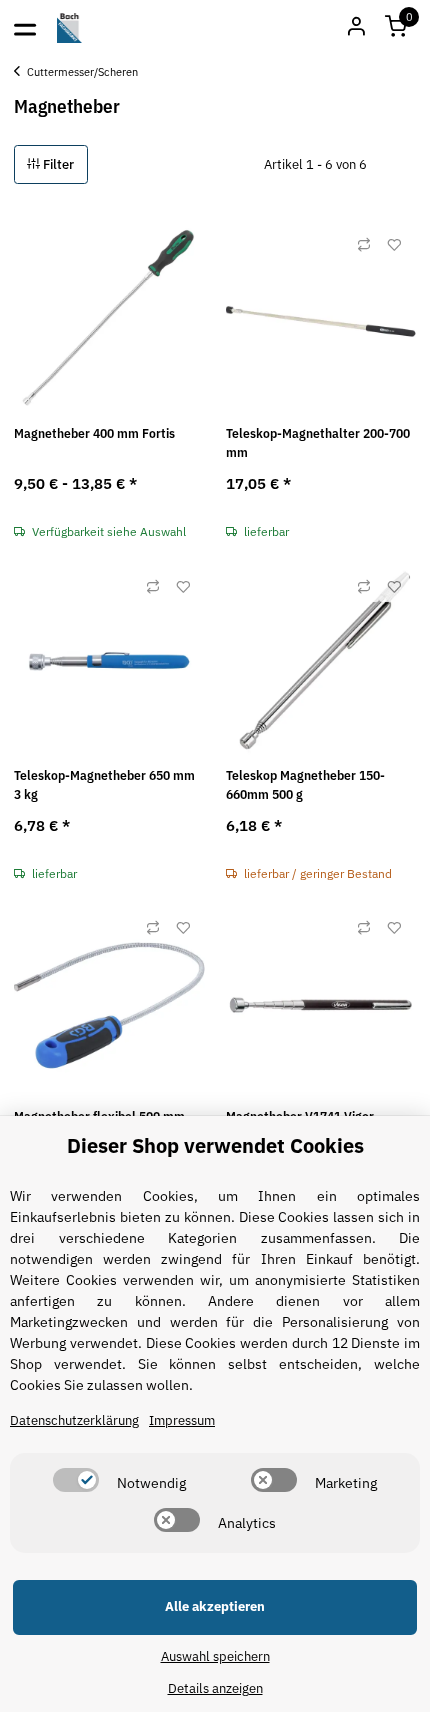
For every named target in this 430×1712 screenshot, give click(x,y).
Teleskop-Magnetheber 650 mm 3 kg (104, 785)
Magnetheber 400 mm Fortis (94, 433)
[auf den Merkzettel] (394, 245)
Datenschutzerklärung (74, 1420)
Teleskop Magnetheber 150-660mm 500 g (305, 785)
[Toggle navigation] (25, 28)
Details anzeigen (215, 1688)
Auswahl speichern (215, 1656)
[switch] (76, 1480)
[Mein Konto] (356, 28)
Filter (57, 164)
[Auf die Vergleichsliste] (364, 245)
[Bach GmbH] (70, 28)
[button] (396, 28)
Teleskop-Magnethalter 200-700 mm (318, 443)
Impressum (182, 1420)
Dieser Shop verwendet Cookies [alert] (215, 1145)
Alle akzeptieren (215, 1606)
